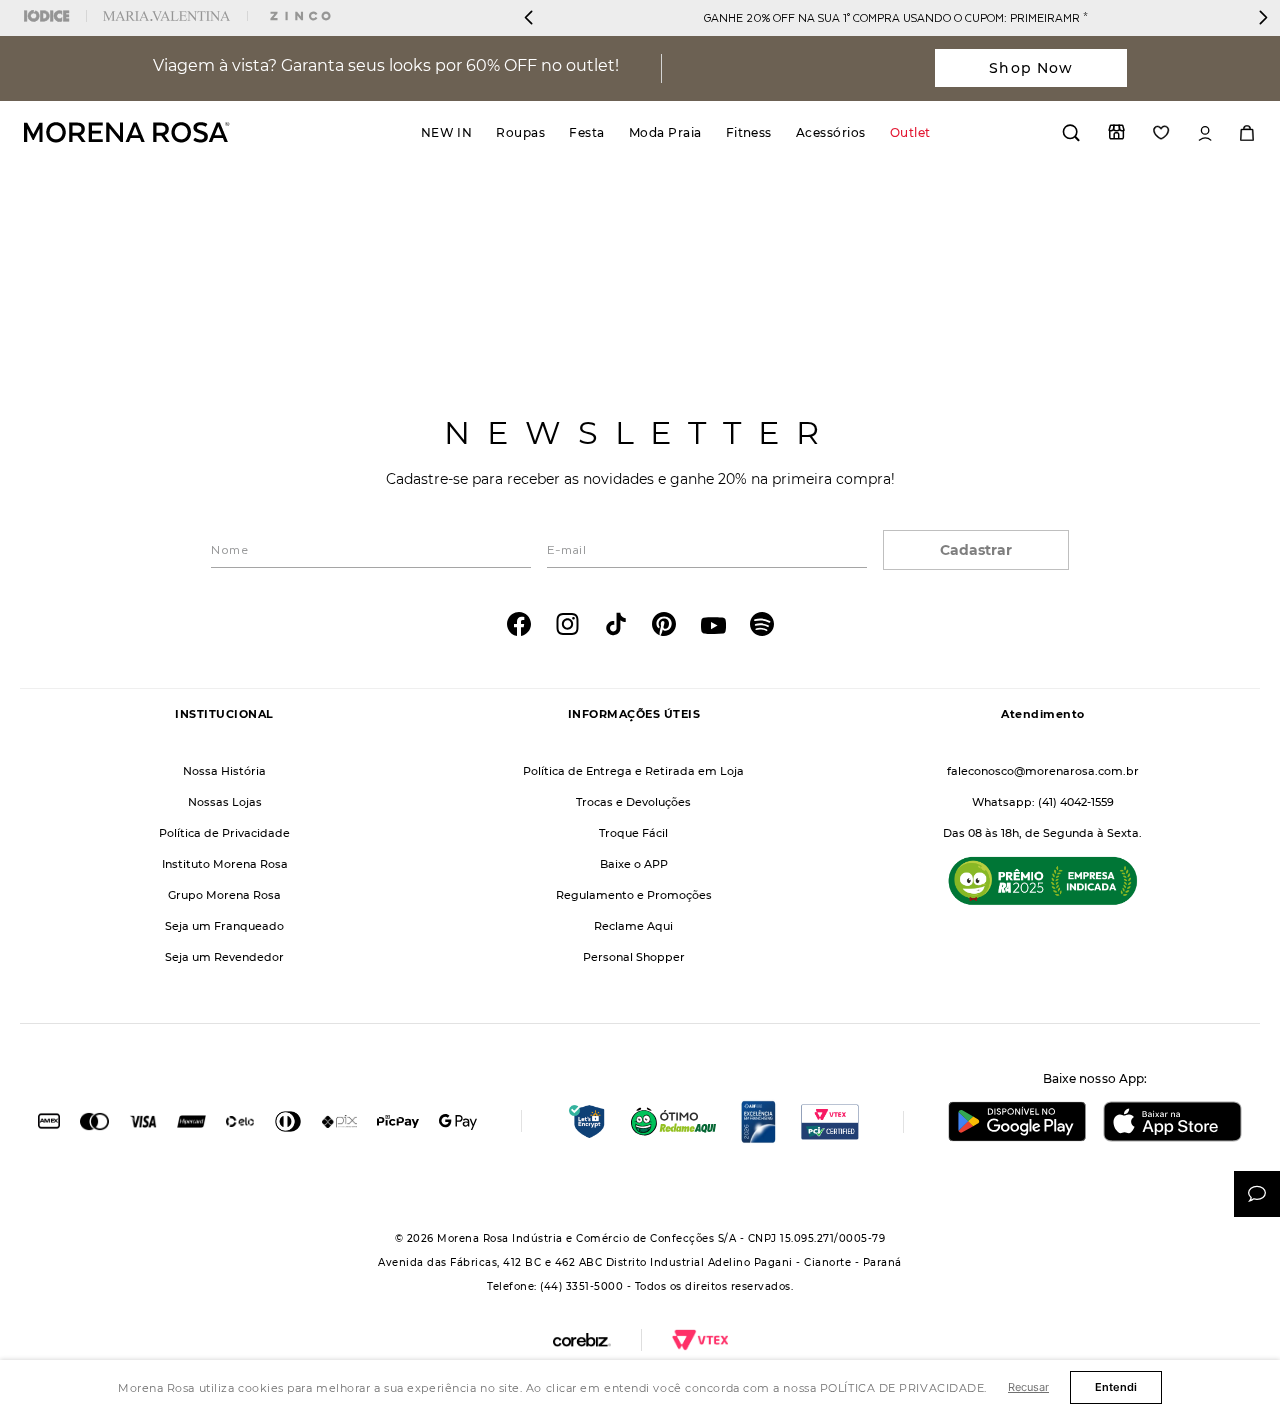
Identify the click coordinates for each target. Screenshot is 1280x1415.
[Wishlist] (1161, 132)
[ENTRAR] (1205, 133)
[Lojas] (1116, 132)
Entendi (1116, 1387)
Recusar (1028, 1387)
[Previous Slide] (529, 17)
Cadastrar (976, 550)
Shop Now (1031, 68)
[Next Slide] (1263, 17)
